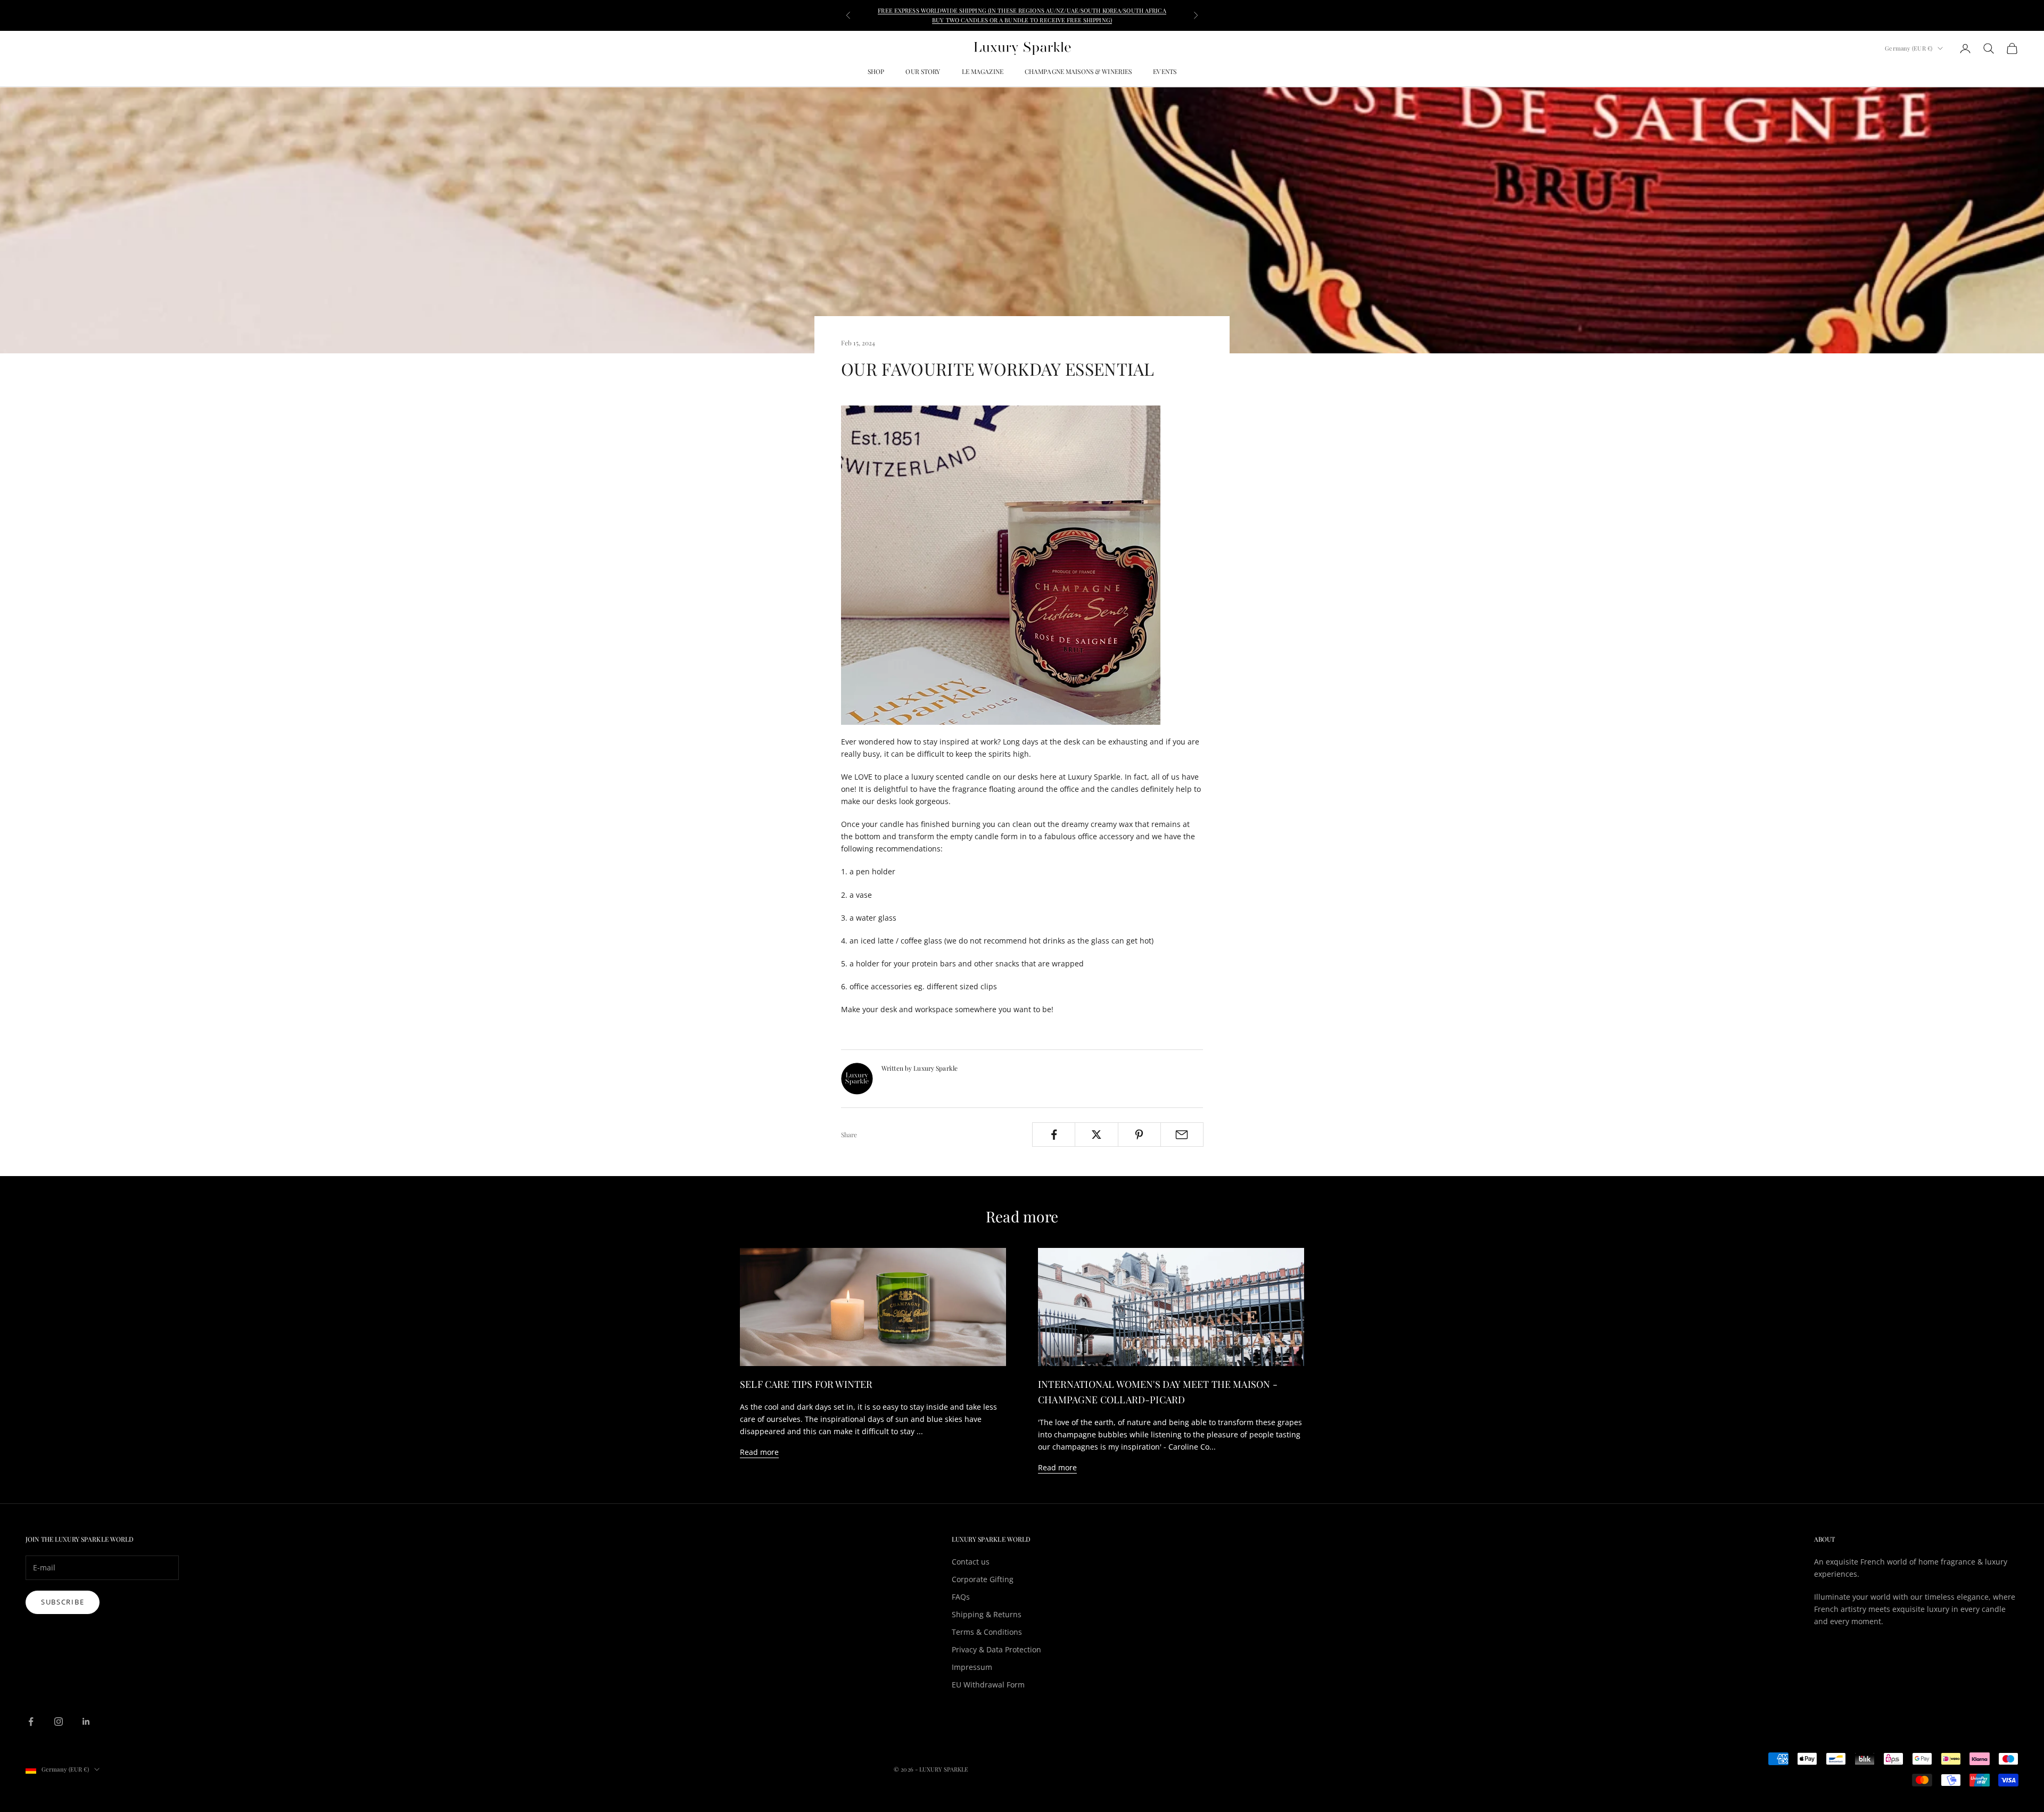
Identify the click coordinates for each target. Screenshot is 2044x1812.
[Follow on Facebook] (31, 1722)
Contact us (971, 1562)
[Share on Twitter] (1096, 1135)
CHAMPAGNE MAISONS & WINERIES (1078, 71)
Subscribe (63, 1602)
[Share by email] (1182, 1135)
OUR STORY (923, 71)
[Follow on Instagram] (59, 1722)
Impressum (972, 1667)
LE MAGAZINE (983, 71)
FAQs (961, 1597)
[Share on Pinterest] (1139, 1135)
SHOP (876, 71)
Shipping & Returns (987, 1614)
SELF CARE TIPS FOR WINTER (806, 1384)
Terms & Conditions (987, 1632)
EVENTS (1165, 71)
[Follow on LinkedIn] (86, 1722)
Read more (759, 1452)
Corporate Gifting (983, 1579)
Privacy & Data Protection (996, 1649)
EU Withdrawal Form (988, 1685)
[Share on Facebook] (1054, 1135)
